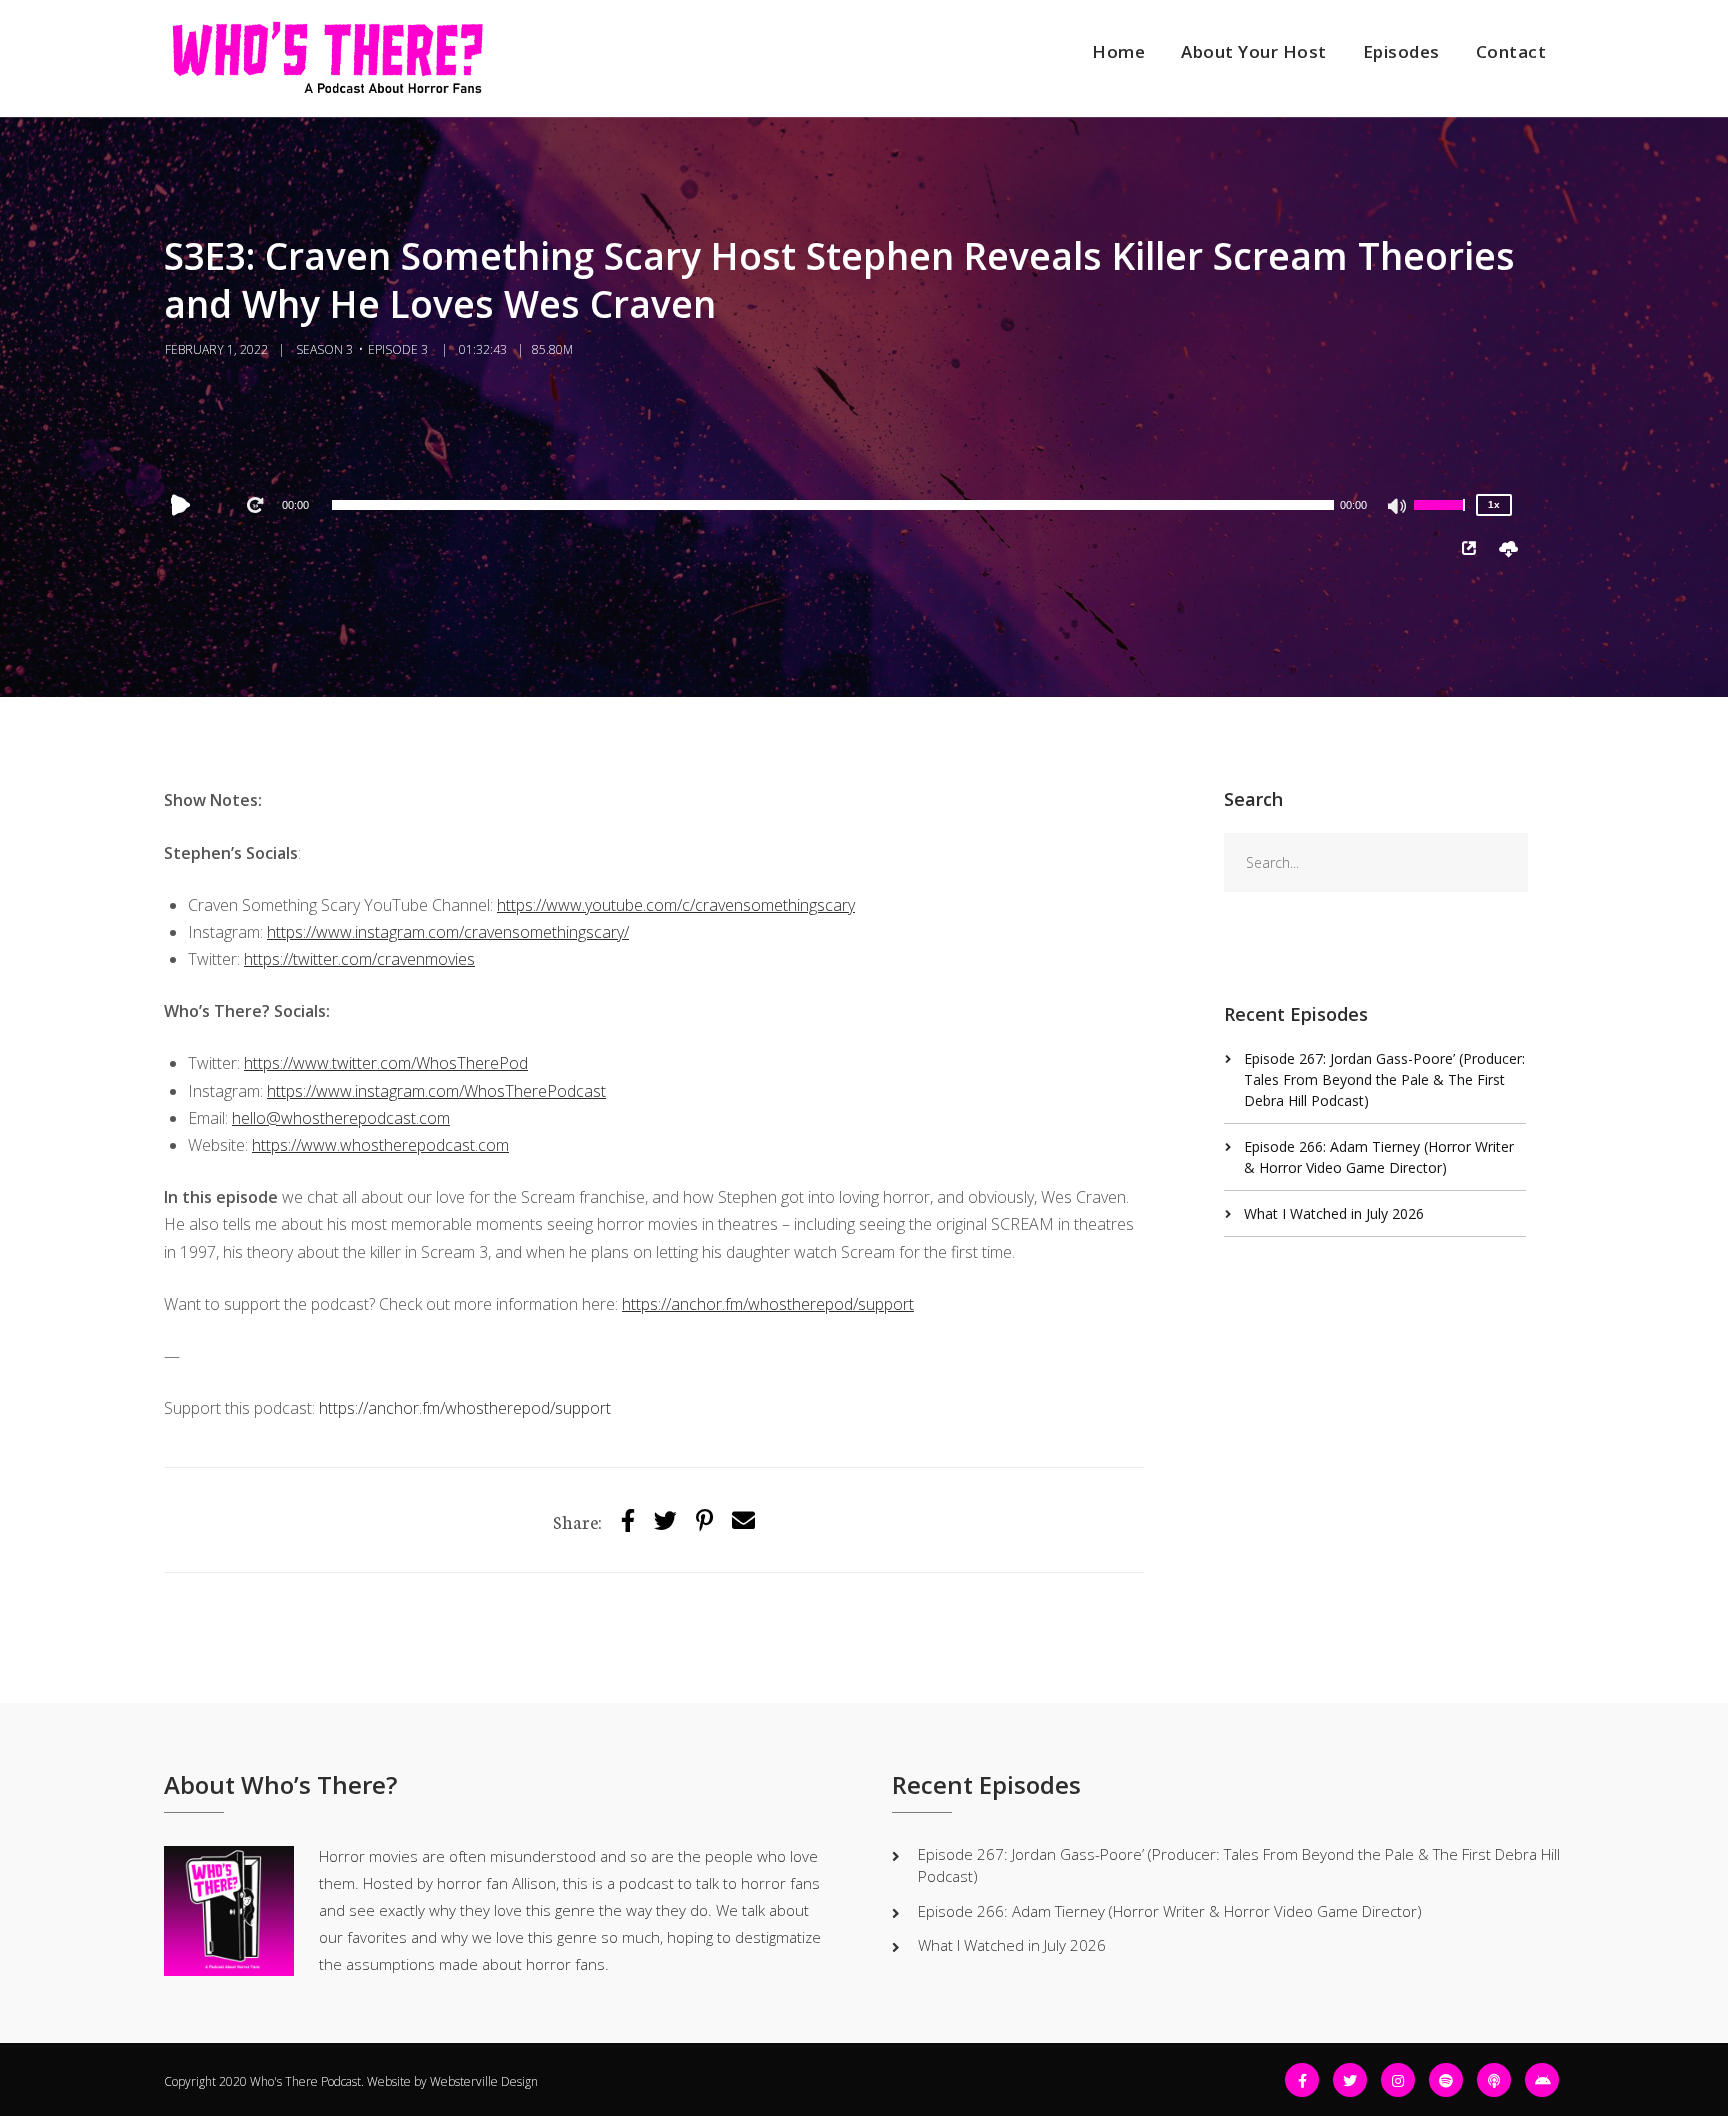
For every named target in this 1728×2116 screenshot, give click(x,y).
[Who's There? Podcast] (327, 58)
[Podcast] (1494, 2080)
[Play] (185, 505)
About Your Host (1254, 51)
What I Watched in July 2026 (1334, 1213)
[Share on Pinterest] (704, 1519)
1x (1494, 504)
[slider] (1442, 518)
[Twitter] (665, 1519)
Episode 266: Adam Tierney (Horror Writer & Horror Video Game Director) (1170, 1911)
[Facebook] (1302, 2080)
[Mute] (1398, 508)
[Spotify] (1446, 2080)
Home (1118, 51)
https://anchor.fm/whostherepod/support (465, 1408)
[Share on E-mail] (743, 1519)
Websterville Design (484, 2081)
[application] (833, 505)
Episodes (1401, 51)
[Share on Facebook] (628, 1519)
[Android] (1542, 2080)
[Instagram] (1398, 2080)
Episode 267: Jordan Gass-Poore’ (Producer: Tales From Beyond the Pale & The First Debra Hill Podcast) (1384, 1079)
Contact (1511, 51)
